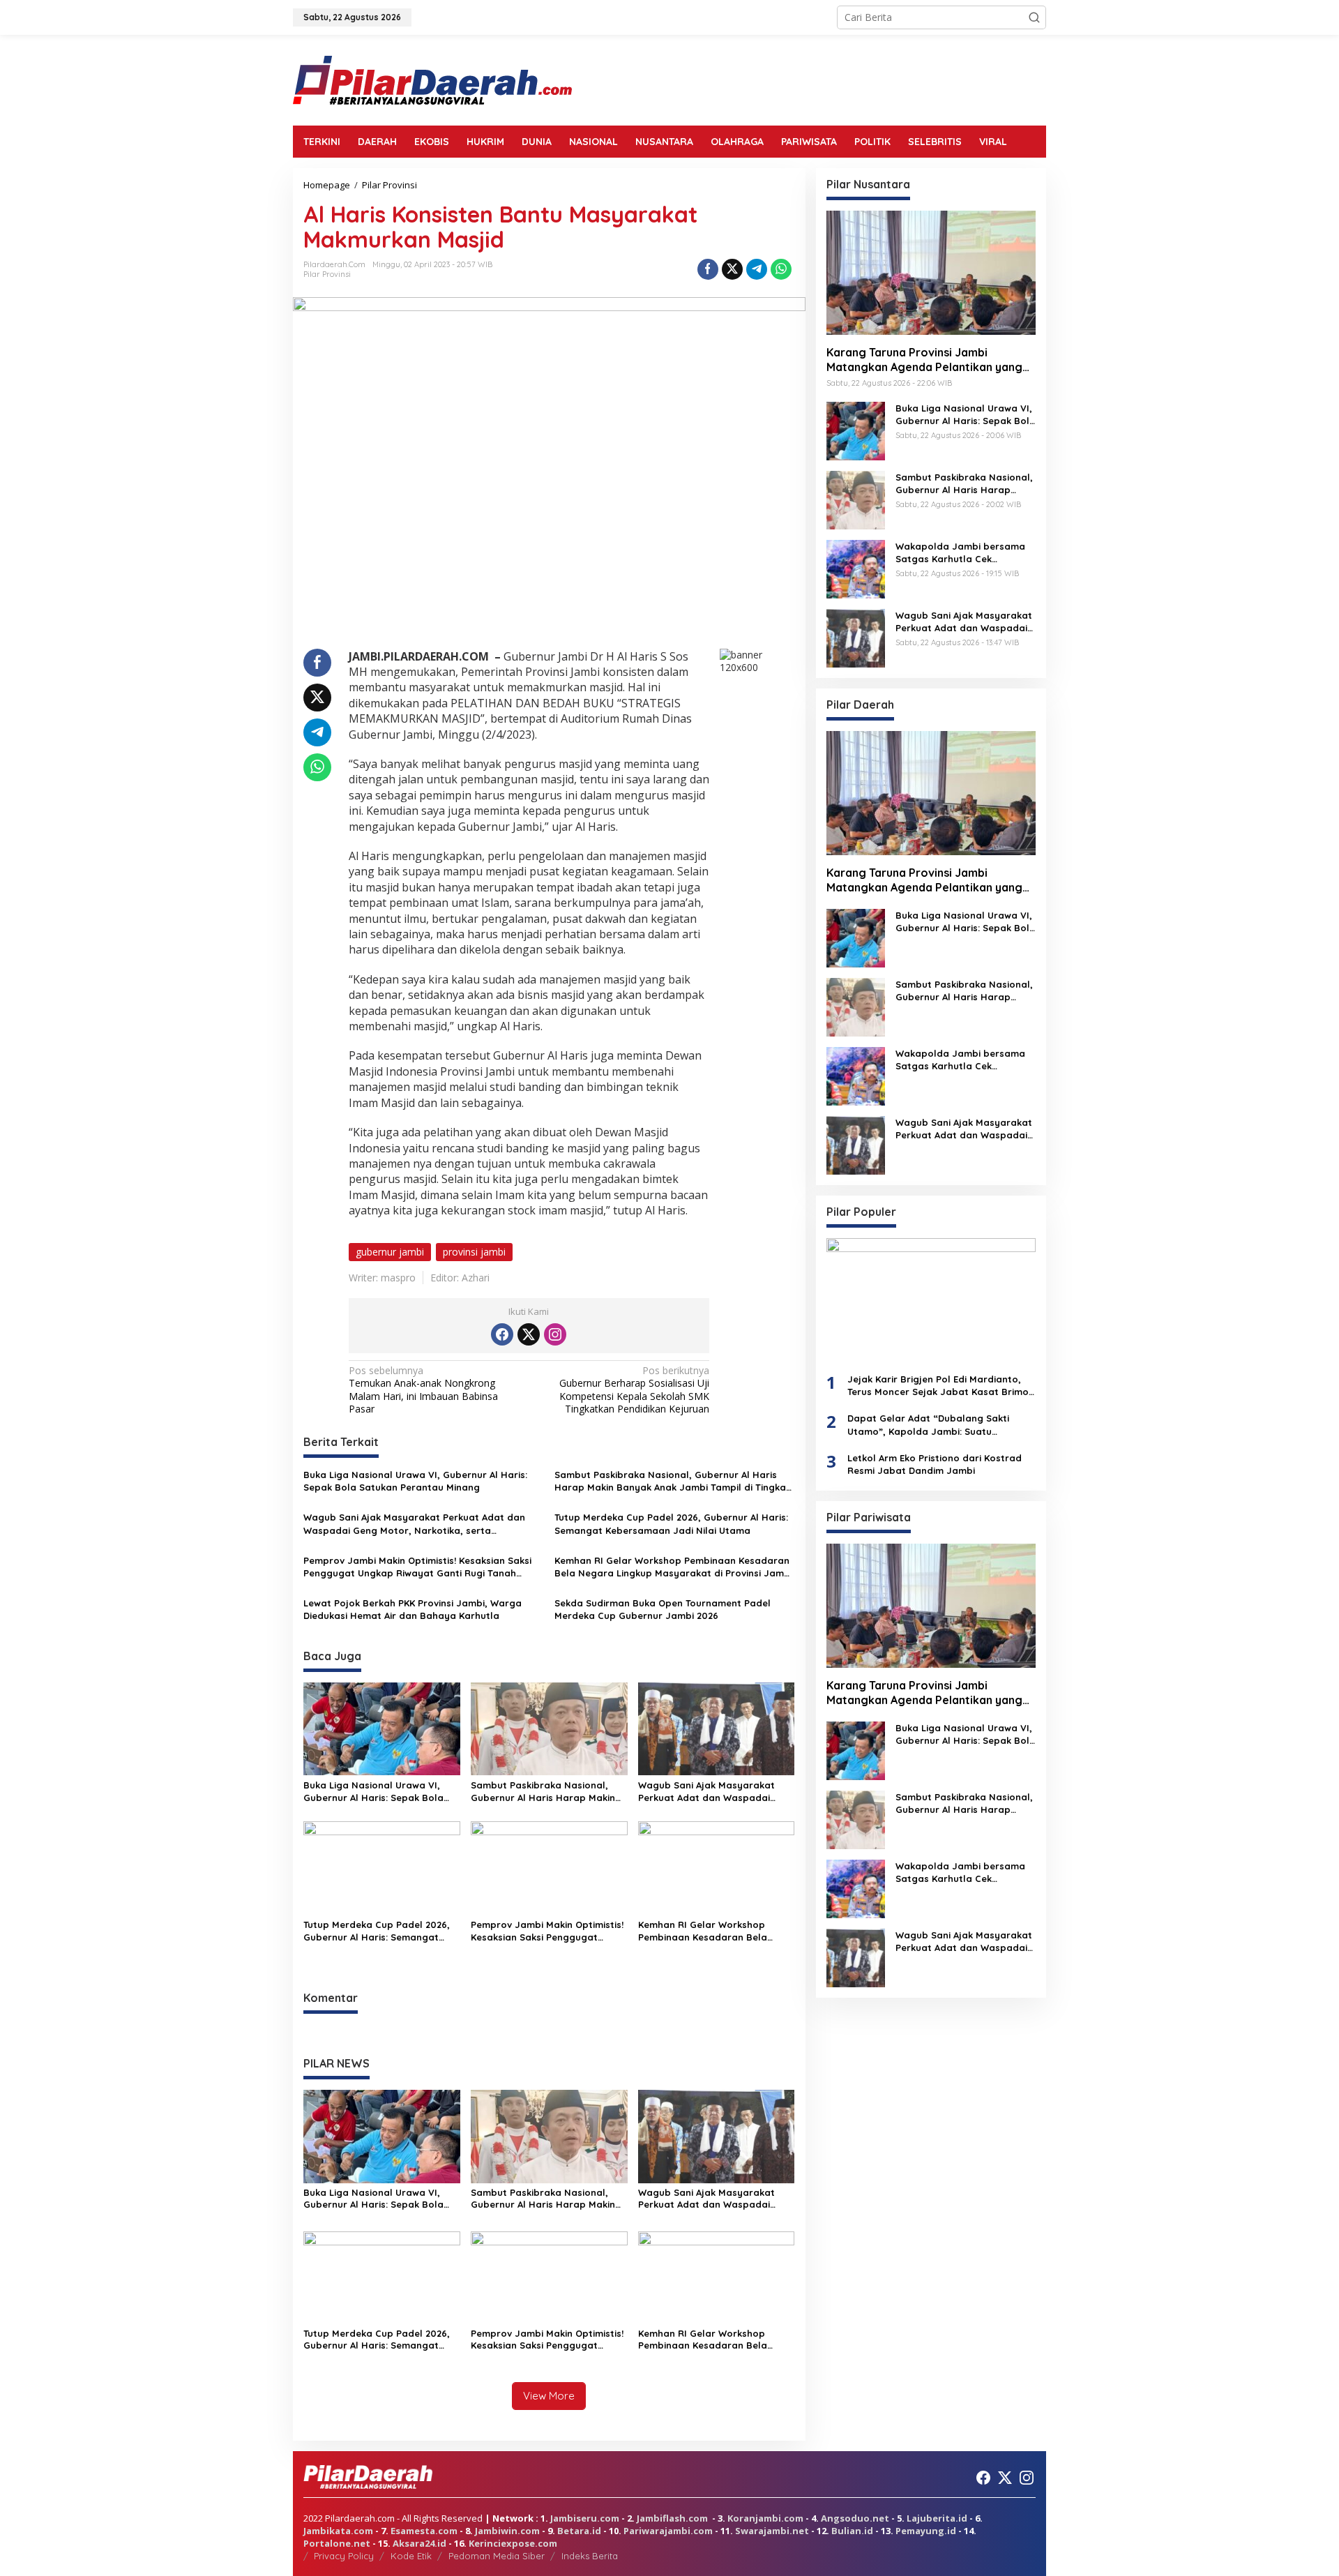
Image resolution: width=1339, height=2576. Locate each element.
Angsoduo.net (855, 2518)
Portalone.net (337, 2543)
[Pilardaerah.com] (432, 79)
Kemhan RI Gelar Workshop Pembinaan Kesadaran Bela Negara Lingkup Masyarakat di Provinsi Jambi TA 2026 (673, 1567)
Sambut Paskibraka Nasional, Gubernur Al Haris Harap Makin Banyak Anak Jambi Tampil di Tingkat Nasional (672, 1481)
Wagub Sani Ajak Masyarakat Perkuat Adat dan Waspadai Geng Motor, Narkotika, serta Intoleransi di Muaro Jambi (414, 1524)
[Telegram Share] (757, 269)
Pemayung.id (926, 2531)
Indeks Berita (590, 2556)
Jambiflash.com (672, 2518)
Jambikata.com (338, 2531)
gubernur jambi (390, 1252)
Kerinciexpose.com (513, 2543)
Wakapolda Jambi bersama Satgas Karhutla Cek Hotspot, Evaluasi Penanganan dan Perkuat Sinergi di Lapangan (960, 553)
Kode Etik (411, 2556)
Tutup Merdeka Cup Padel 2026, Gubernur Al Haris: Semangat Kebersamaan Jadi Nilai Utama (671, 1523)
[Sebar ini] (708, 269)
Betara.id (579, 2531)
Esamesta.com (424, 2531)
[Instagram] (555, 1334)
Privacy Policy (344, 2556)
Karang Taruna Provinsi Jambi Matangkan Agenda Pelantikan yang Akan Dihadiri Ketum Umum (924, 360)
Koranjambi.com (765, 2518)
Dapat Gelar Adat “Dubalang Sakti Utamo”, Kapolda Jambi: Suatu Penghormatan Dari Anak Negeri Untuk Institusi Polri (937, 1425)
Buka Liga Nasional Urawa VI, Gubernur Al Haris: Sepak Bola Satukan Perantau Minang (415, 1481)
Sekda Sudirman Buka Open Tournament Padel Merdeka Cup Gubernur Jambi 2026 (663, 1609)
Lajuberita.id (937, 2518)
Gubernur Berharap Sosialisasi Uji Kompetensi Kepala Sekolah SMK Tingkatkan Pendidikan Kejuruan (634, 1390)
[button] (1034, 17)
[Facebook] (502, 1334)
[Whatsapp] (781, 269)
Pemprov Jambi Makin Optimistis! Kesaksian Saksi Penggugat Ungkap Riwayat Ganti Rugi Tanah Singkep (417, 1567)
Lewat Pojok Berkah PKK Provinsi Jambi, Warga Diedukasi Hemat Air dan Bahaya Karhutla (413, 1609)
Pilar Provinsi (327, 274)
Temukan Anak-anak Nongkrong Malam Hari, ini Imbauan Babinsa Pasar (423, 1390)
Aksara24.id (419, 2543)
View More (549, 2396)
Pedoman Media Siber (497, 2556)
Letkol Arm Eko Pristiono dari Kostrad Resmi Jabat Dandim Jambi (935, 1464)
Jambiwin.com (507, 2531)
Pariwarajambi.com (668, 2531)
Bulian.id (852, 2531)
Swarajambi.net (772, 2531)
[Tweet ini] (732, 269)
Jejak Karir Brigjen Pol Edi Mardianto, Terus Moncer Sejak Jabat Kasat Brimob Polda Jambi (941, 1386)
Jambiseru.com (585, 2518)
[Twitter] (529, 1334)
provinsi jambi (474, 1252)
